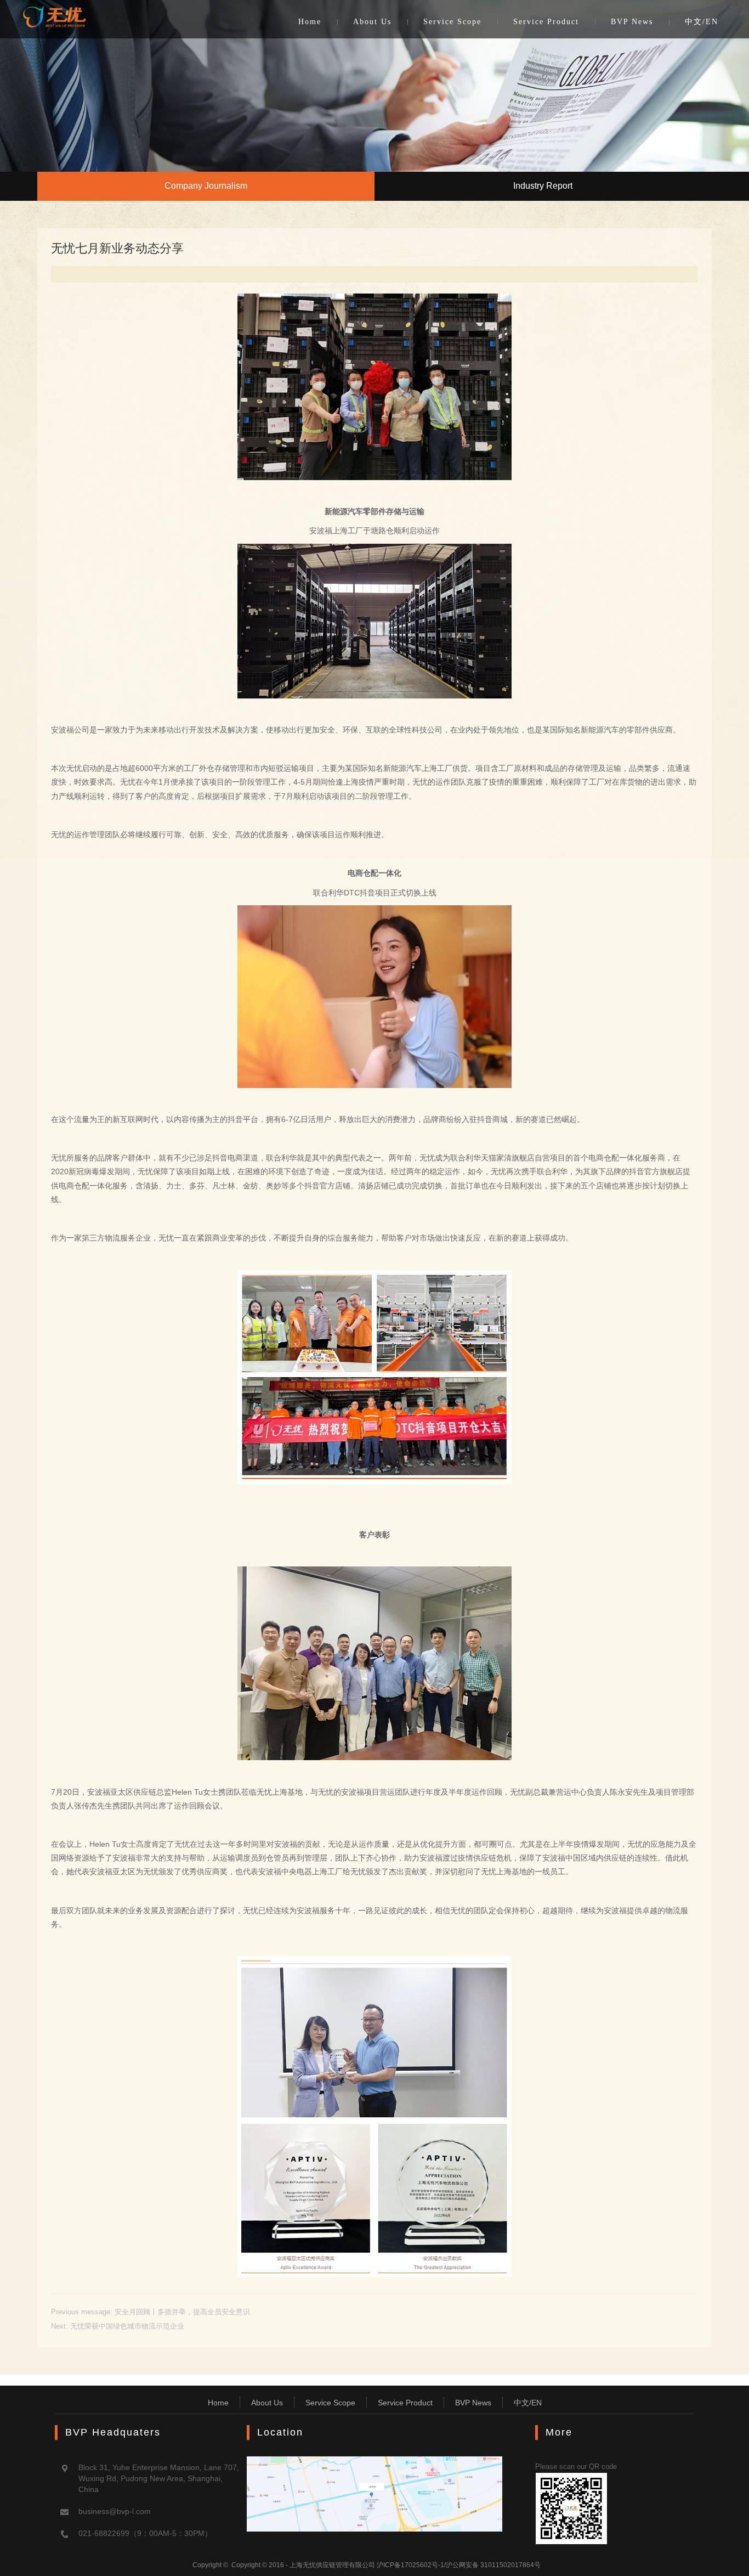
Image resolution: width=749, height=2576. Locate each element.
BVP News (632, 22)
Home (310, 22)
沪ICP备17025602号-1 (410, 2565)
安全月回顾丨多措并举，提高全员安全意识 (182, 2312)
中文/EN (702, 22)
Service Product (546, 22)
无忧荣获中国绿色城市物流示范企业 (127, 2326)
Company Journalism (206, 186)
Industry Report (543, 186)
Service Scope (452, 22)
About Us (372, 22)
